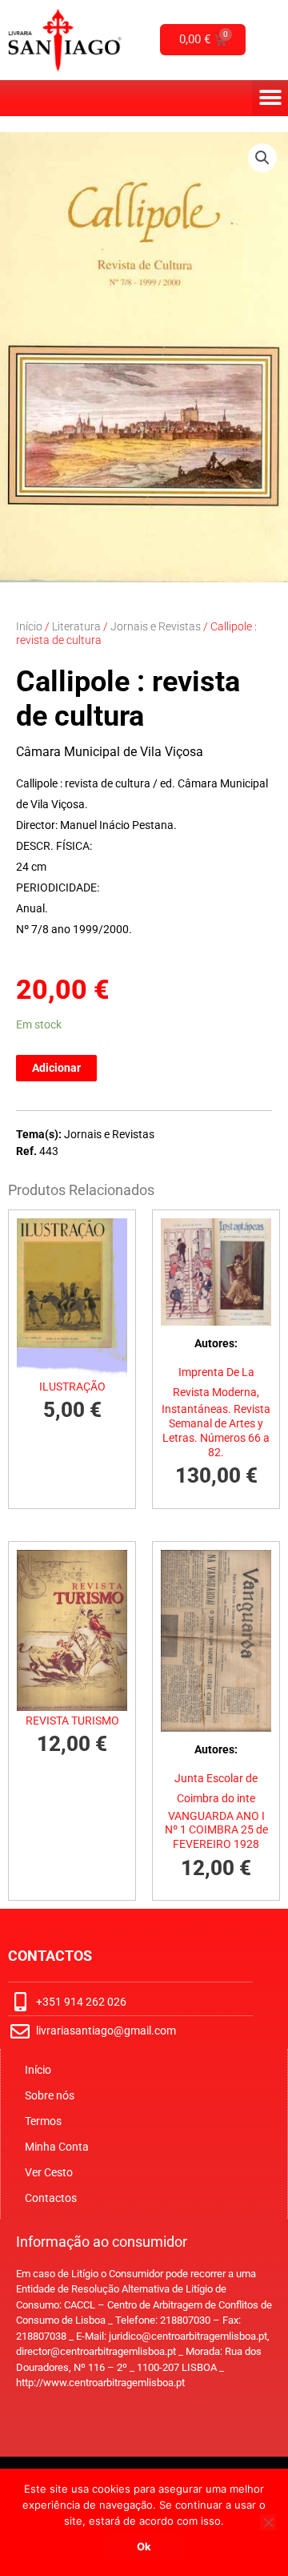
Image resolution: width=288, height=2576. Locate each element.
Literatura (76, 626)
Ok (144, 2546)
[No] (268, 2522)
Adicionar (56, 1068)
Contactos (51, 2198)
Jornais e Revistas (156, 626)
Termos (43, 2121)
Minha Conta (57, 2147)
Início (29, 626)
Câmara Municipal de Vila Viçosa (110, 752)
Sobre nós (50, 2095)
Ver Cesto (49, 2172)
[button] (270, 98)
